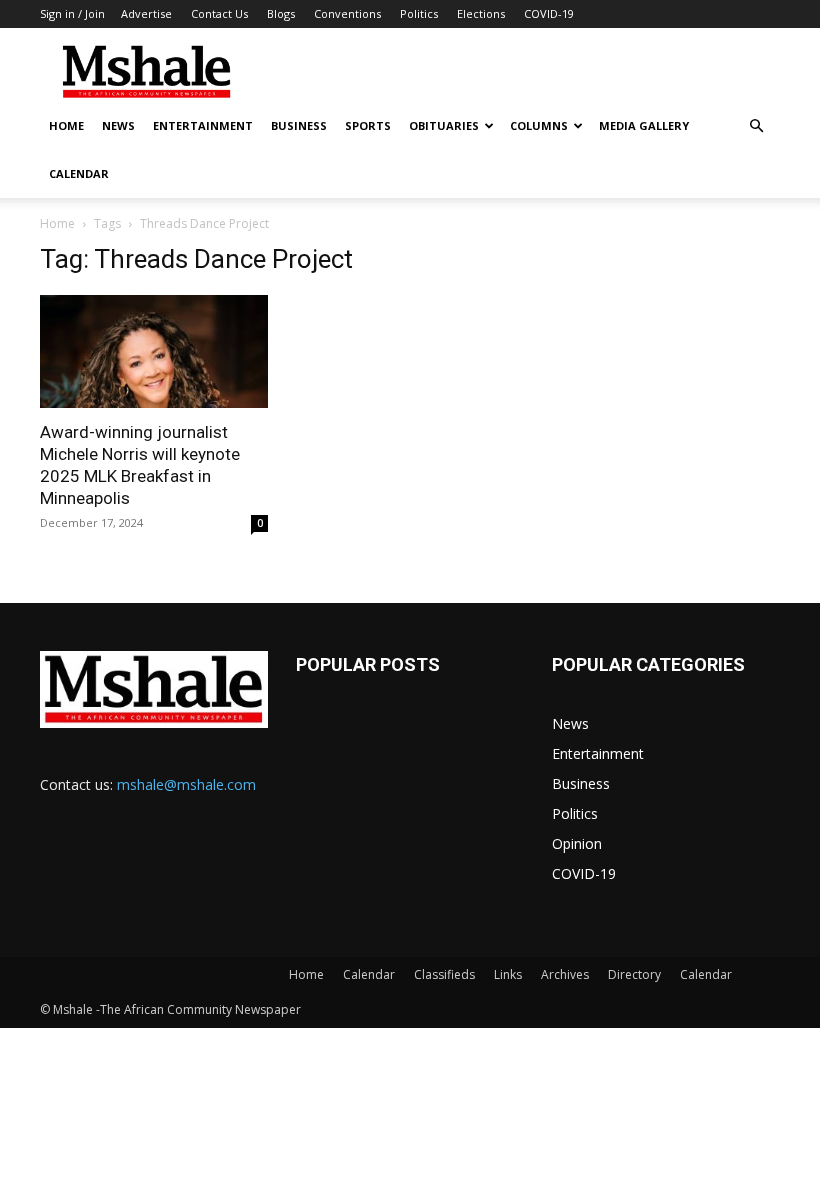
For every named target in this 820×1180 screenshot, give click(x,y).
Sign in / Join (72, 13)
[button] (756, 126)
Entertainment (203, 125)
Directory (634, 974)
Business (299, 125)
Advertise (146, 13)
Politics (419, 13)
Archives (565, 974)
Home (66, 125)
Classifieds (444, 974)
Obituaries (444, 125)
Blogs (281, 13)
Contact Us (219, 13)
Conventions (347, 13)
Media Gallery (644, 125)
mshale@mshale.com (186, 784)
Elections (481, 13)
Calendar (79, 173)
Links (508, 974)
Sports (368, 125)
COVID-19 (549, 13)
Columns (539, 125)
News (118, 125)
